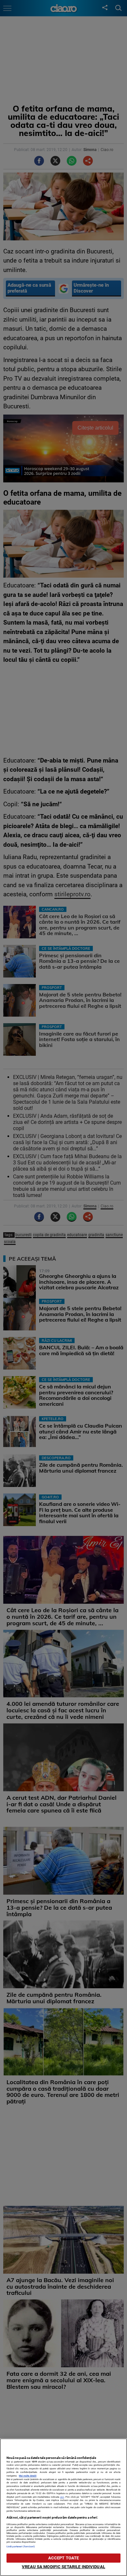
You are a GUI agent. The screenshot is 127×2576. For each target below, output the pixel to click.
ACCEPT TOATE (64, 2558)
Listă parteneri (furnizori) (21, 2546)
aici (62, 2497)
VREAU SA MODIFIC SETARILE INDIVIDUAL (63, 2567)
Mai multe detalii (28, 2476)
